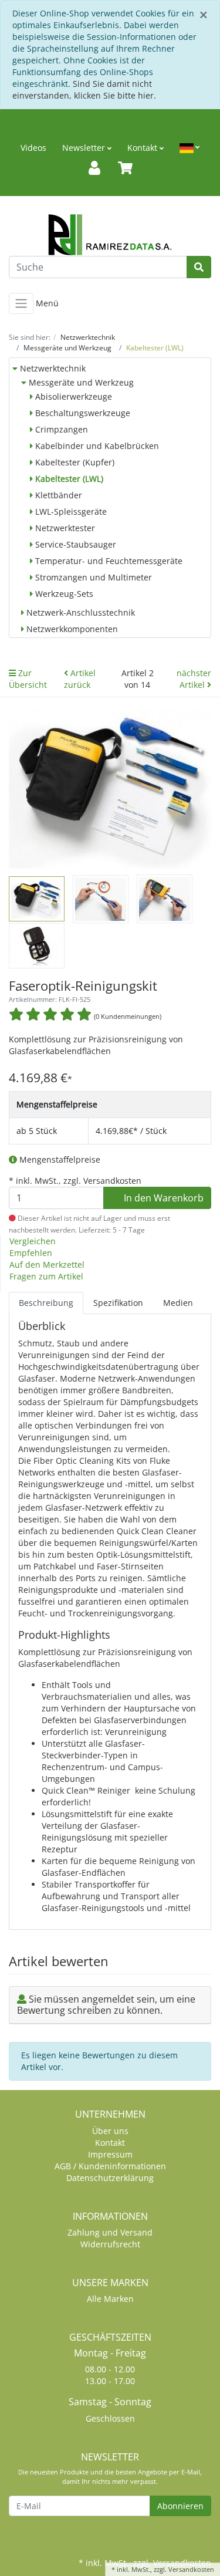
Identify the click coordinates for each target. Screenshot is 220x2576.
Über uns (110, 2131)
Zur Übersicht (28, 679)
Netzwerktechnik (52, 368)
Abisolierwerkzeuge (72, 396)
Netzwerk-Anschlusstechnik (79, 612)
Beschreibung (46, 1303)
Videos (33, 148)
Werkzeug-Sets (63, 594)
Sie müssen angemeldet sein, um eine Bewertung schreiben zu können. (106, 2005)
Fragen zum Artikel (46, 1276)
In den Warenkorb (163, 1198)
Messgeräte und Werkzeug (80, 382)
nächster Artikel (194, 679)
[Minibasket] (125, 168)
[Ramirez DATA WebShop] (110, 235)
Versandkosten (191, 2569)
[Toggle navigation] (21, 303)
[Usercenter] (94, 168)
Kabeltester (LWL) (68, 479)
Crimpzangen (60, 429)
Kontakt (143, 148)
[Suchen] (199, 267)
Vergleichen (33, 1241)
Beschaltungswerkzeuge (82, 413)
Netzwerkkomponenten (71, 629)
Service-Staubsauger (75, 544)
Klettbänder (57, 495)
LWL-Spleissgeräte (70, 512)
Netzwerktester (64, 528)
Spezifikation (118, 1303)
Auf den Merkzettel (47, 1265)
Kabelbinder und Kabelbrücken (96, 446)
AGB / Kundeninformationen (110, 2166)
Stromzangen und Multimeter (92, 577)
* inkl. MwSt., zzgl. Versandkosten (75, 1181)
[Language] (189, 148)
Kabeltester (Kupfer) (74, 462)
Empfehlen (31, 1253)
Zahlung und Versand (110, 2232)
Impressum (110, 2154)
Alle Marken (110, 2299)
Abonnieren (180, 2506)
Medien (178, 1303)
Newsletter (85, 148)
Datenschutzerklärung (110, 2178)
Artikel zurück (80, 679)
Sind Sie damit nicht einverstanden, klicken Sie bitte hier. (84, 90)
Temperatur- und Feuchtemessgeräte (108, 561)
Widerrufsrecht (110, 2244)
